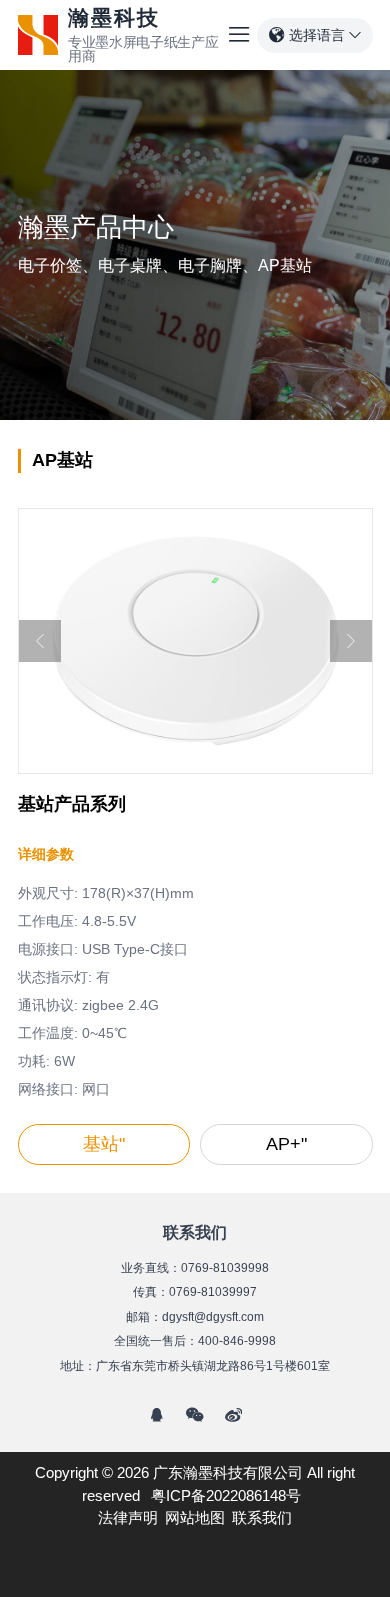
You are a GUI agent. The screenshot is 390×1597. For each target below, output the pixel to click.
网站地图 (195, 1517)
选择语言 (317, 35)
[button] (40, 641)
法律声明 (128, 1517)
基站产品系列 (72, 804)
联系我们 (262, 1517)
